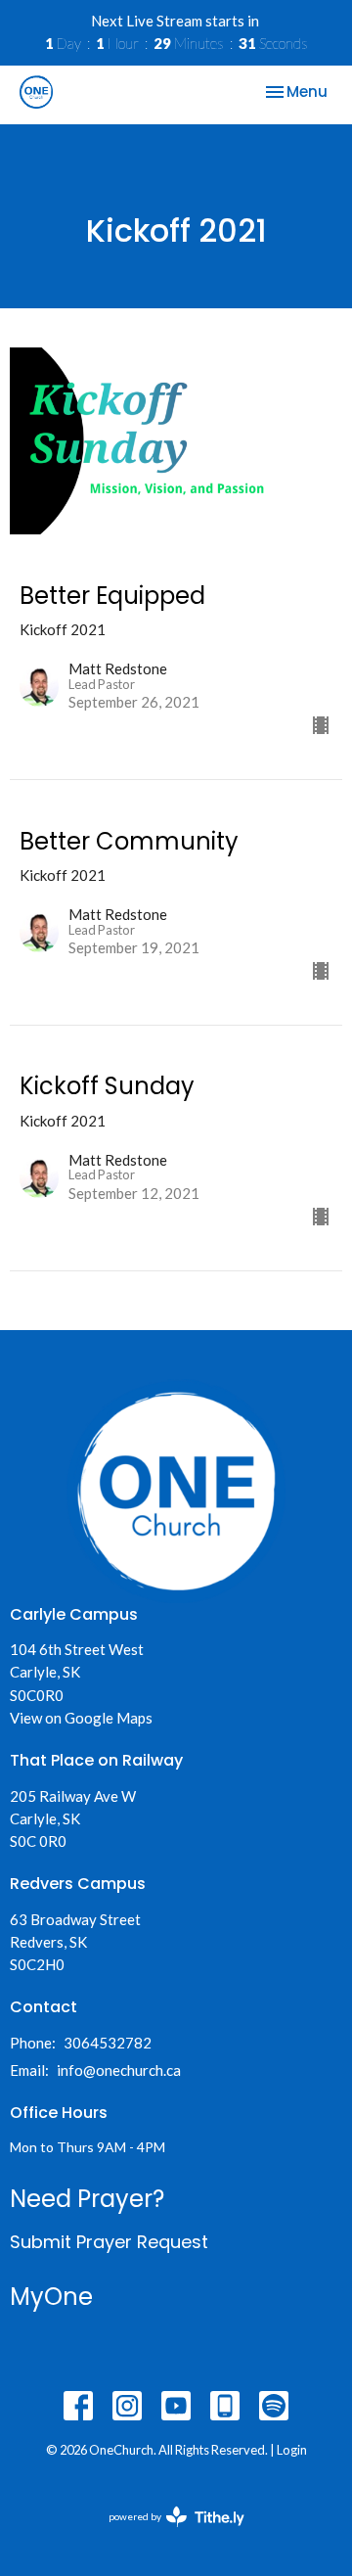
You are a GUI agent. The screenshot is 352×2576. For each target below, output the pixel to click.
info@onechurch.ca (119, 2070)
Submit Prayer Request (109, 2242)
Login (292, 2450)
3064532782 (108, 2043)
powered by (167, 2533)
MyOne (51, 2297)
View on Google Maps (81, 1718)
